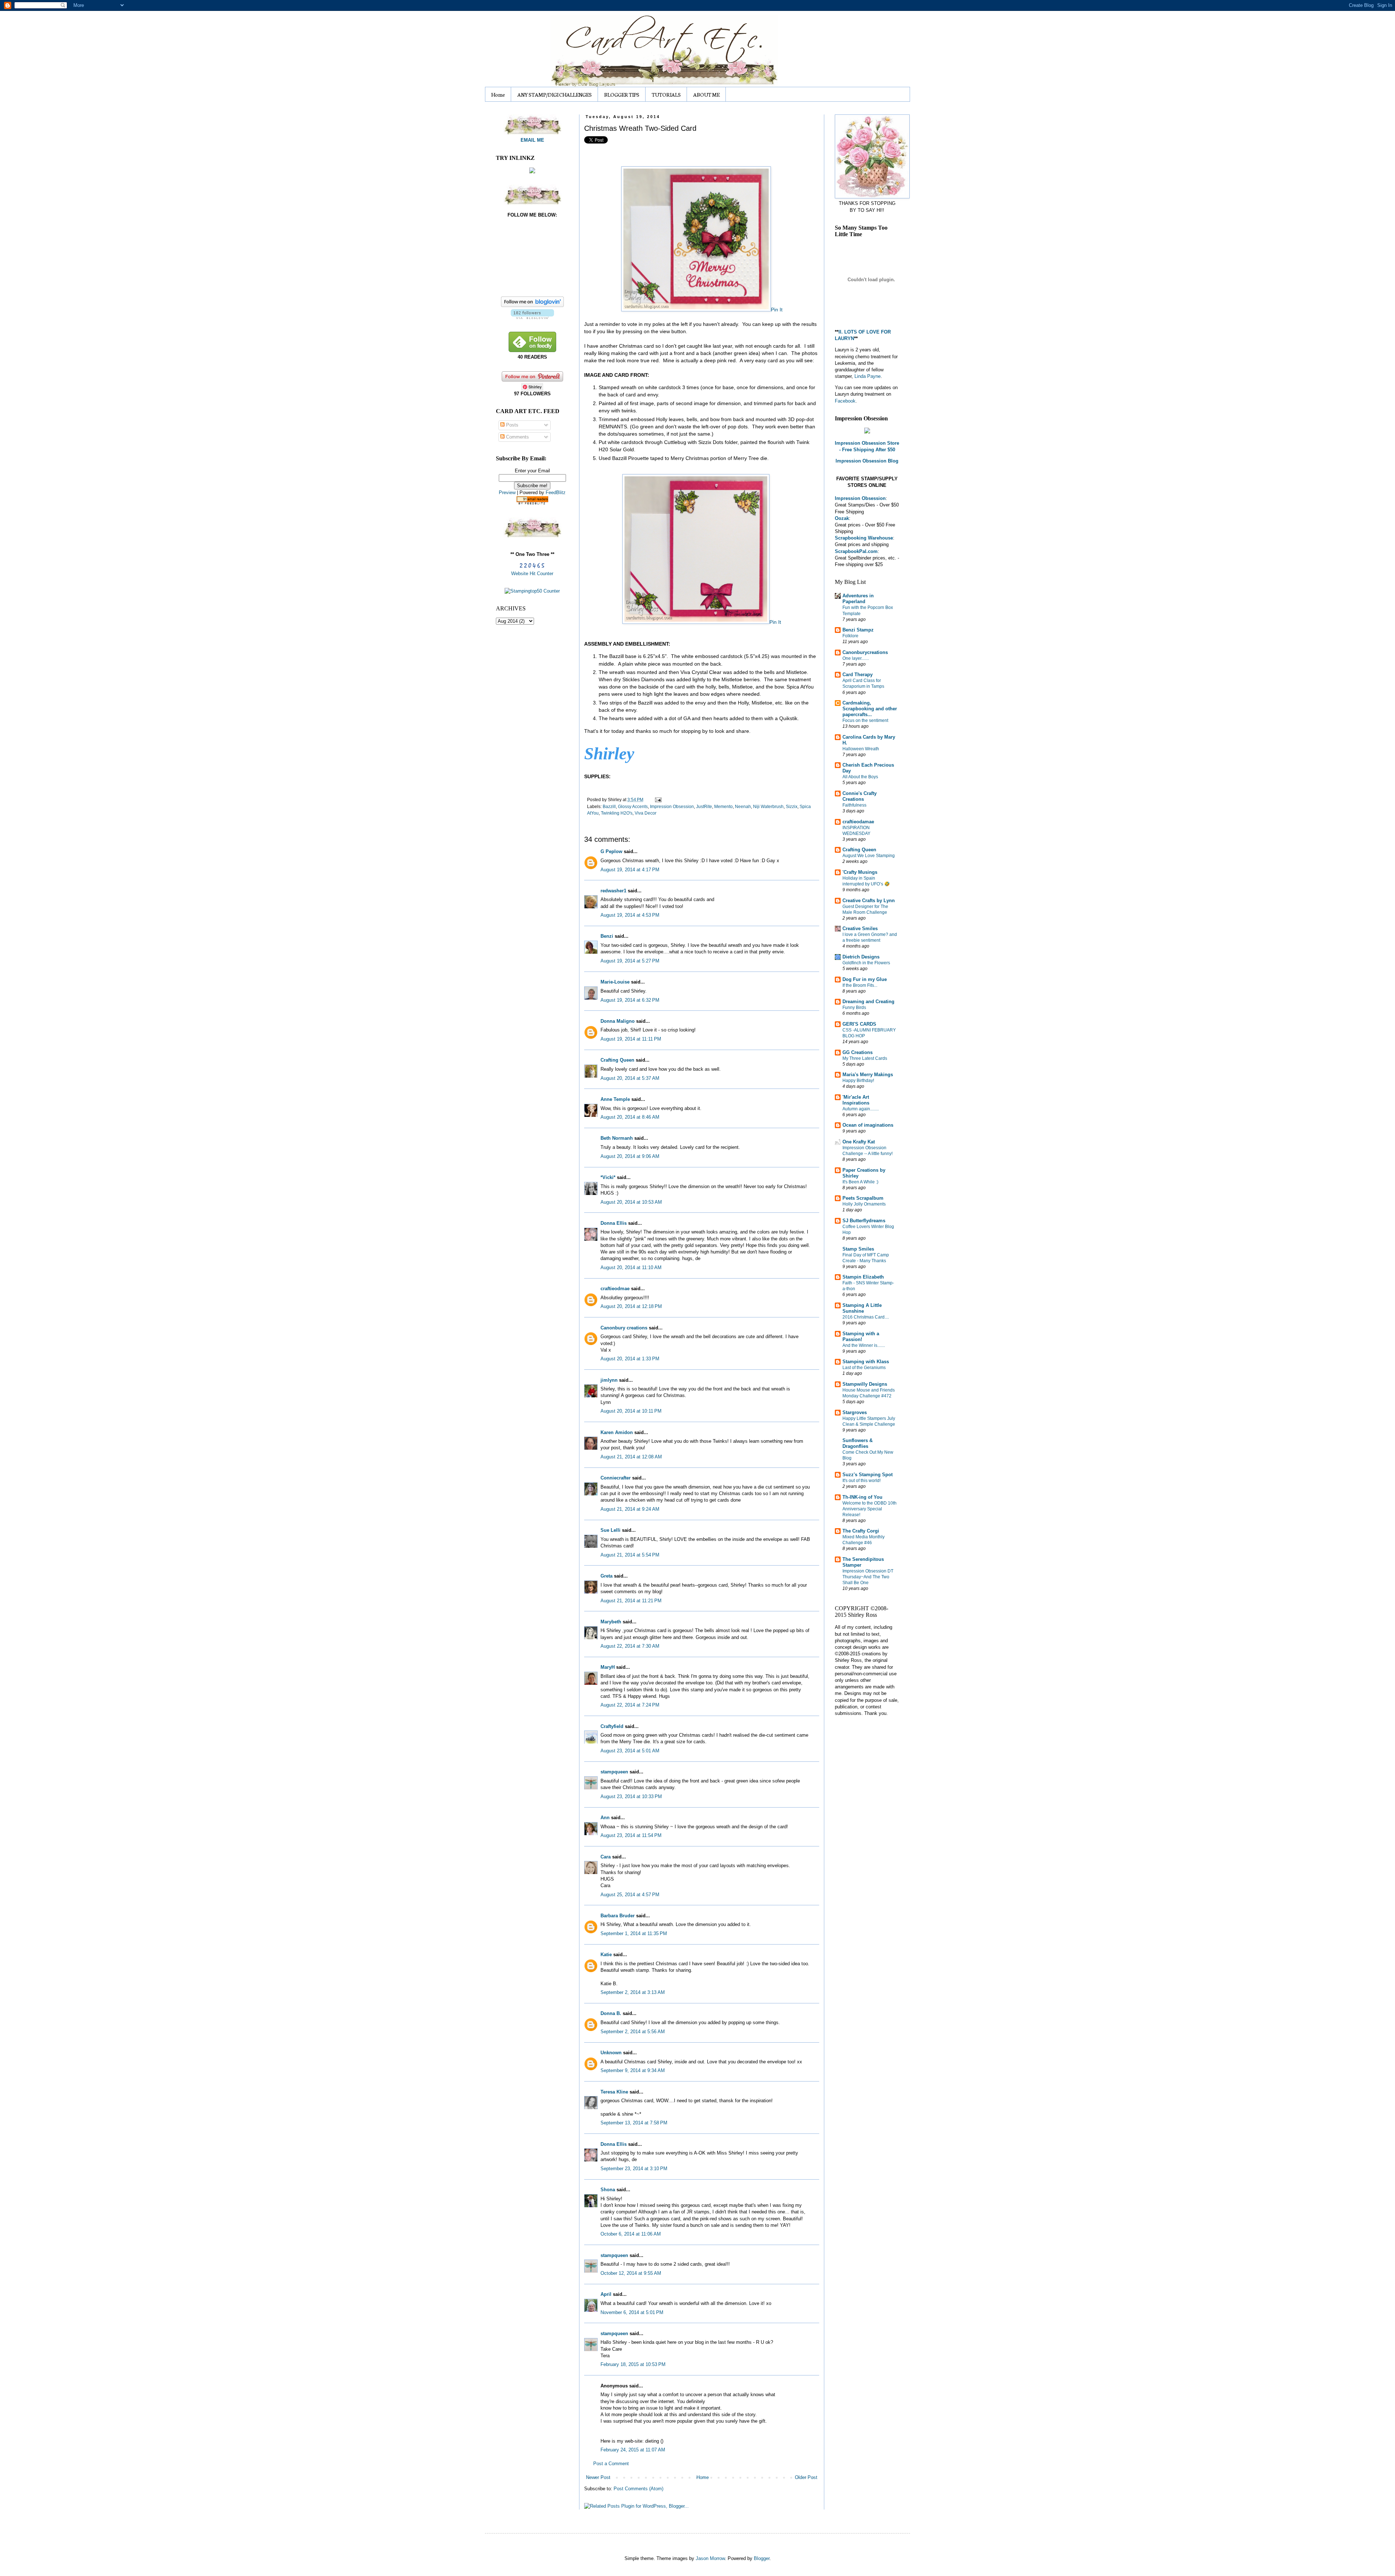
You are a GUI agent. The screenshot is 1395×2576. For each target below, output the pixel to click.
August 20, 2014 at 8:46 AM (630, 1117)
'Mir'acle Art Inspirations (856, 1100)
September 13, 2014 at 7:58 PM (634, 2123)
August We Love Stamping (869, 856)
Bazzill (609, 806)
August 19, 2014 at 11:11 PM (631, 1039)
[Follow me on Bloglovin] (532, 305)
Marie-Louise (615, 982)
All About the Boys (860, 777)
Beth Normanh (617, 1138)
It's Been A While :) (860, 1182)
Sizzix (792, 806)
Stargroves (855, 1412)
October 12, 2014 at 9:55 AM (631, 2273)
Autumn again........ (861, 1109)
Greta (606, 1576)
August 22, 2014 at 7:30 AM (630, 1646)
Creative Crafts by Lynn (869, 901)
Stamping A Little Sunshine (862, 1308)
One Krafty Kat (859, 1142)
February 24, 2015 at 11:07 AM (633, 2450)
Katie (606, 1955)
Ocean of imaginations (868, 1125)
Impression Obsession (672, 806)
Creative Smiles (860, 928)
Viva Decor (646, 813)
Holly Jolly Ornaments (864, 1204)
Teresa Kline (614, 2092)
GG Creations (858, 1052)
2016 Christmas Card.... (866, 1317)
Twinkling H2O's (617, 813)
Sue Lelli (611, 1530)
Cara (606, 1857)
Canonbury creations (624, 1328)
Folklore (850, 636)
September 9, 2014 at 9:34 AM (633, 2070)
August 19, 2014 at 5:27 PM (630, 961)
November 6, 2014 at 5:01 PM (632, 2312)
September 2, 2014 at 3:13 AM (633, 1992)
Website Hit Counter (532, 574)
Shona (608, 2190)
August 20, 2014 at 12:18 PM (631, 1306)
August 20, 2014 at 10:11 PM (631, 1411)
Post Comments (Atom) (638, 2489)
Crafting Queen (617, 1060)
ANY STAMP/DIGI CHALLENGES (555, 94)
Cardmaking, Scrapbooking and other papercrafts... (870, 709)
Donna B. (611, 2013)
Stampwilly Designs (865, 1384)
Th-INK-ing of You (862, 1497)
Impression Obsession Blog (867, 461)
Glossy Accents (633, 806)
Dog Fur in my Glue (865, 979)
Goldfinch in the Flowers (866, 963)
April (606, 2294)
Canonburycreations (865, 652)
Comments (517, 437)
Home (498, 94)
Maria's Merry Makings (868, 1075)
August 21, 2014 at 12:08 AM (631, 1457)
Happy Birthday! (858, 1081)
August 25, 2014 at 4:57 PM (630, 1895)
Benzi (607, 936)
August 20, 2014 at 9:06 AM (630, 1156)
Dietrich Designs (861, 957)
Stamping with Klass (866, 1362)
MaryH (608, 1667)
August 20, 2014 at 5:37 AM (630, 1078)
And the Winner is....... (864, 1345)
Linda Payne (868, 376)
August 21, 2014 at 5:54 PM (630, 1555)
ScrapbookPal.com (856, 551)
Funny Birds (854, 1008)
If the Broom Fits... (860, 985)
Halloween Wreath (861, 749)
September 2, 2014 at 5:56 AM (633, 2032)
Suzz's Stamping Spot (868, 1475)
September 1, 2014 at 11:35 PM (634, 1933)
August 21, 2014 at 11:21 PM (631, 1601)
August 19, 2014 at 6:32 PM (630, 1000)
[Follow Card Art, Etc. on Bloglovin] (532, 317)
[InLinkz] (532, 170)
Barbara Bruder (618, 1916)
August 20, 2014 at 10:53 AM (631, 1202)
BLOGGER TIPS (622, 94)
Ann (605, 1818)
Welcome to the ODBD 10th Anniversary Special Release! (870, 1509)
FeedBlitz (556, 492)
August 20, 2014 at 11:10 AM (631, 1267)
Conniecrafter (616, 1478)
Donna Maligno (618, 1021)
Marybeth (611, 1622)
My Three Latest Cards (865, 1058)
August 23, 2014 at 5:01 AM (630, 1751)
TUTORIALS (666, 94)
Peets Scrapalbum (863, 1198)
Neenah (743, 806)
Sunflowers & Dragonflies (858, 1443)
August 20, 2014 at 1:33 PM (630, 1359)
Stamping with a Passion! (861, 1337)
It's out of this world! (862, 1481)
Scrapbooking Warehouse (864, 538)
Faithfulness (854, 805)
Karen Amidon (617, 1432)
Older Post (806, 2477)
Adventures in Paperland (858, 599)
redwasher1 (613, 891)
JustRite (704, 806)
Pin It (777, 310)
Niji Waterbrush (768, 806)
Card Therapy (858, 675)
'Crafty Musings (860, 872)
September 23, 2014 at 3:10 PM (634, 2169)
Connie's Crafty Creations (860, 796)
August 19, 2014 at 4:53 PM (630, 915)
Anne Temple (615, 1099)
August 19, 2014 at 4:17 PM (630, 870)
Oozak (842, 518)
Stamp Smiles (858, 1249)
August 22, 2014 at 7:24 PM (630, 1705)
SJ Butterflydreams (864, 1221)
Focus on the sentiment (865, 720)
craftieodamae (858, 822)
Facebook (845, 401)
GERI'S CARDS (859, 1024)
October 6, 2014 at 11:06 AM (631, 2234)
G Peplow (611, 851)
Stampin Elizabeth (863, 1277)
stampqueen (614, 1772)
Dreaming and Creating (868, 1002)
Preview (507, 492)
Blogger (762, 2558)
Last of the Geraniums (864, 1368)
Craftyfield (612, 1726)
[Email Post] (657, 800)
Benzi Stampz (858, 630)
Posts (511, 425)
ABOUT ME (706, 94)
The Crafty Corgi (861, 1531)
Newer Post (598, 2477)
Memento (723, 806)
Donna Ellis (614, 1223)
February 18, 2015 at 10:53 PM (633, 2364)
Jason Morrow (710, 2558)
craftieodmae (615, 1289)
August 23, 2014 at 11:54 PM (631, 1835)
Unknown (611, 2053)
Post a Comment (611, 2464)
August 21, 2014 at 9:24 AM (630, 1509)
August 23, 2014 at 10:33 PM (631, 1796)
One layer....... (856, 658)
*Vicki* (608, 1177)
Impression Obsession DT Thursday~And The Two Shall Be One (868, 1577)
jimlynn (609, 1380)
